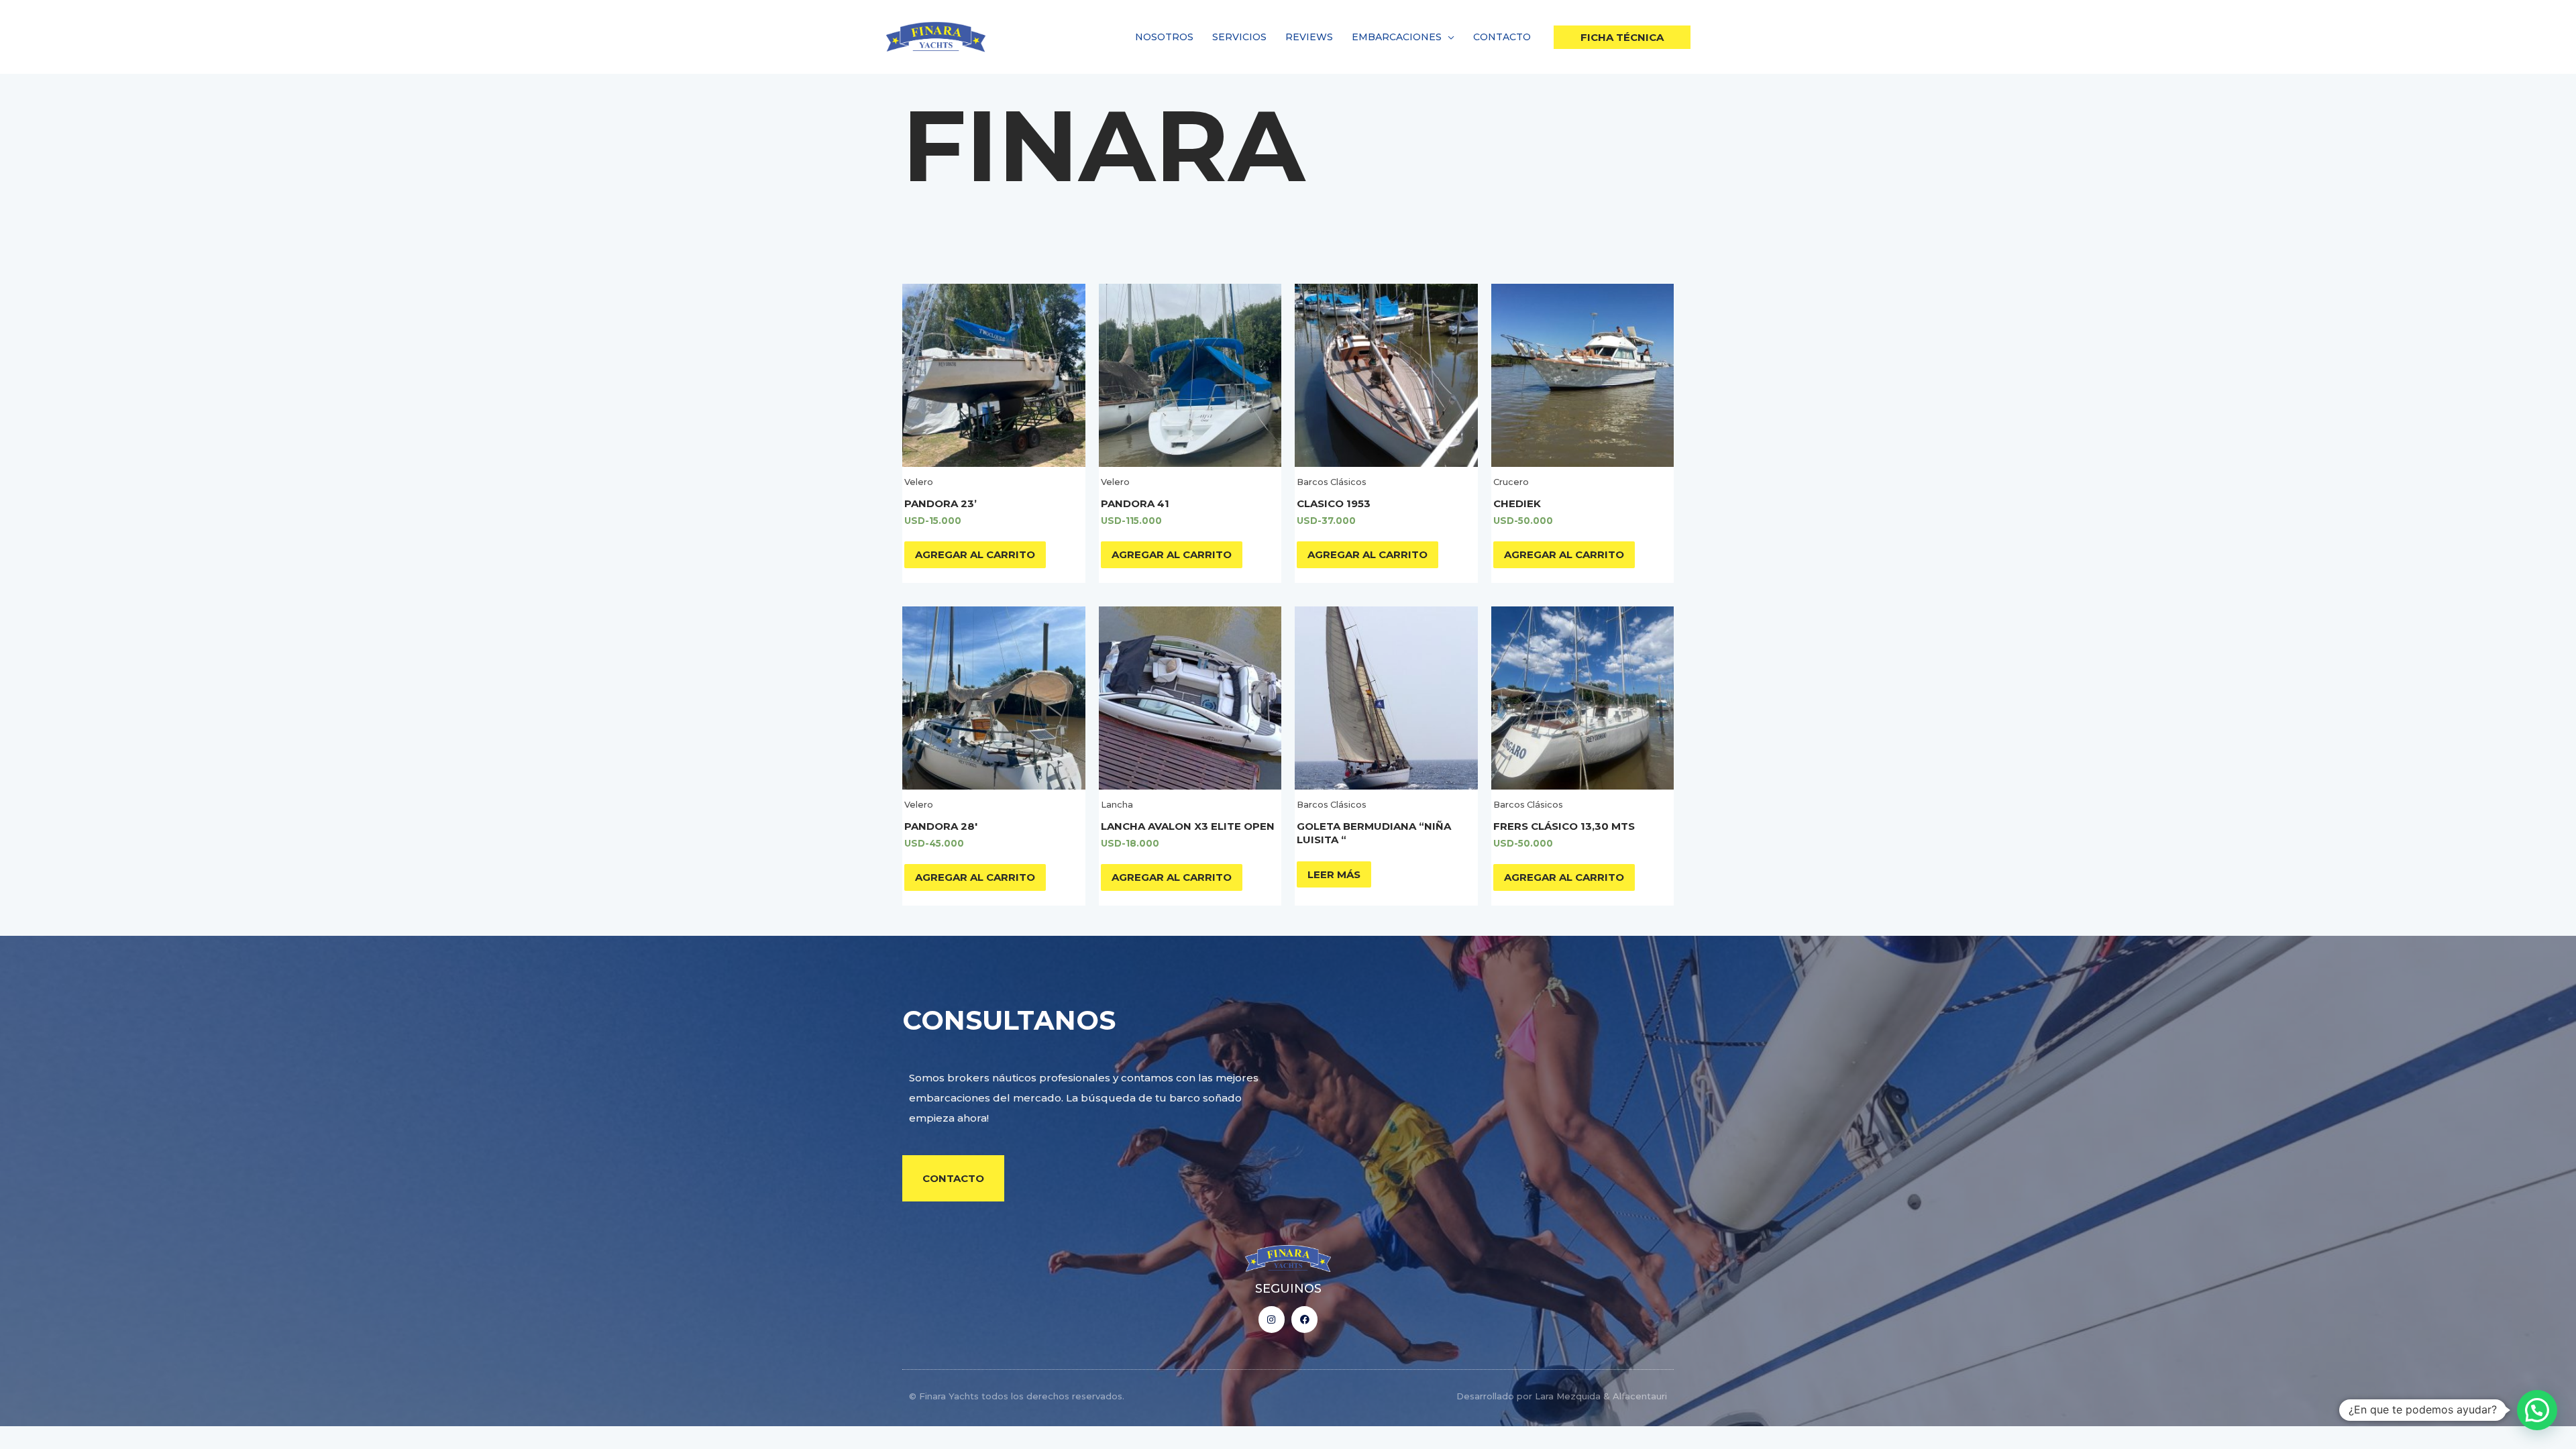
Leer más (1334, 874)
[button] (1448, 37)
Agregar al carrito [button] (975, 554)
